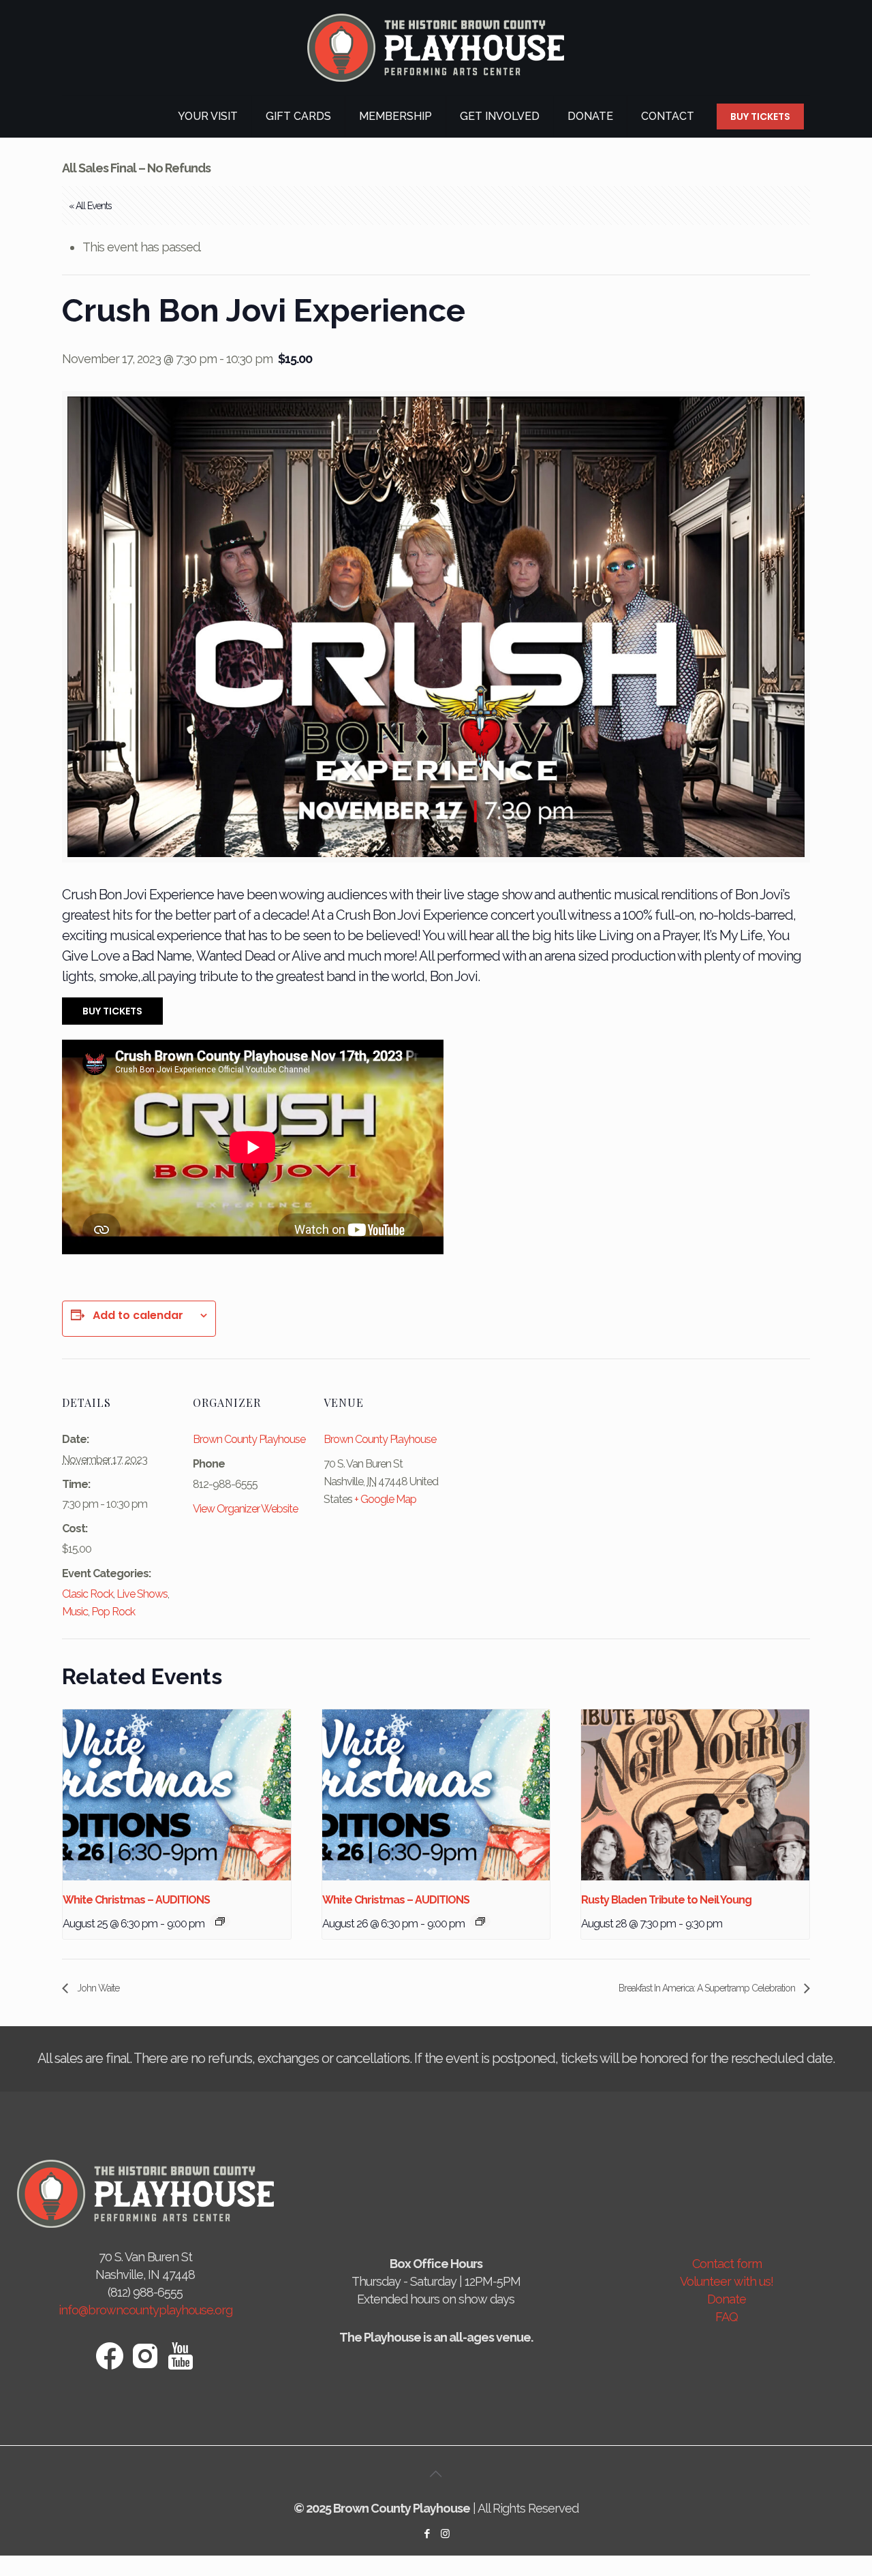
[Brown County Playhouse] (436, 48)
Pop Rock (113, 1612)
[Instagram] (445, 2534)
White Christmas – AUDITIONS (136, 1900)
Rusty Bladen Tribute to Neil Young (666, 1900)
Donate (727, 2299)
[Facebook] (427, 2534)
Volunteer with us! (727, 2281)
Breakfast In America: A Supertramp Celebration (708, 1988)
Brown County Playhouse (249, 1439)
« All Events (90, 206)
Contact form (727, 2264)
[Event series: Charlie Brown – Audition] (220, 1921)
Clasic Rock (88, 1594)
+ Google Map (385, 1499)
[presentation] (177, 1795)
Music (75, 1612)
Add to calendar (138, 1316)
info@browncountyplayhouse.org (145, 2310)
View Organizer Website (245, 1509)
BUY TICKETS (760, 117)
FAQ (727, 2317)
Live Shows (142, 1594)
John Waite (97, 1988)
